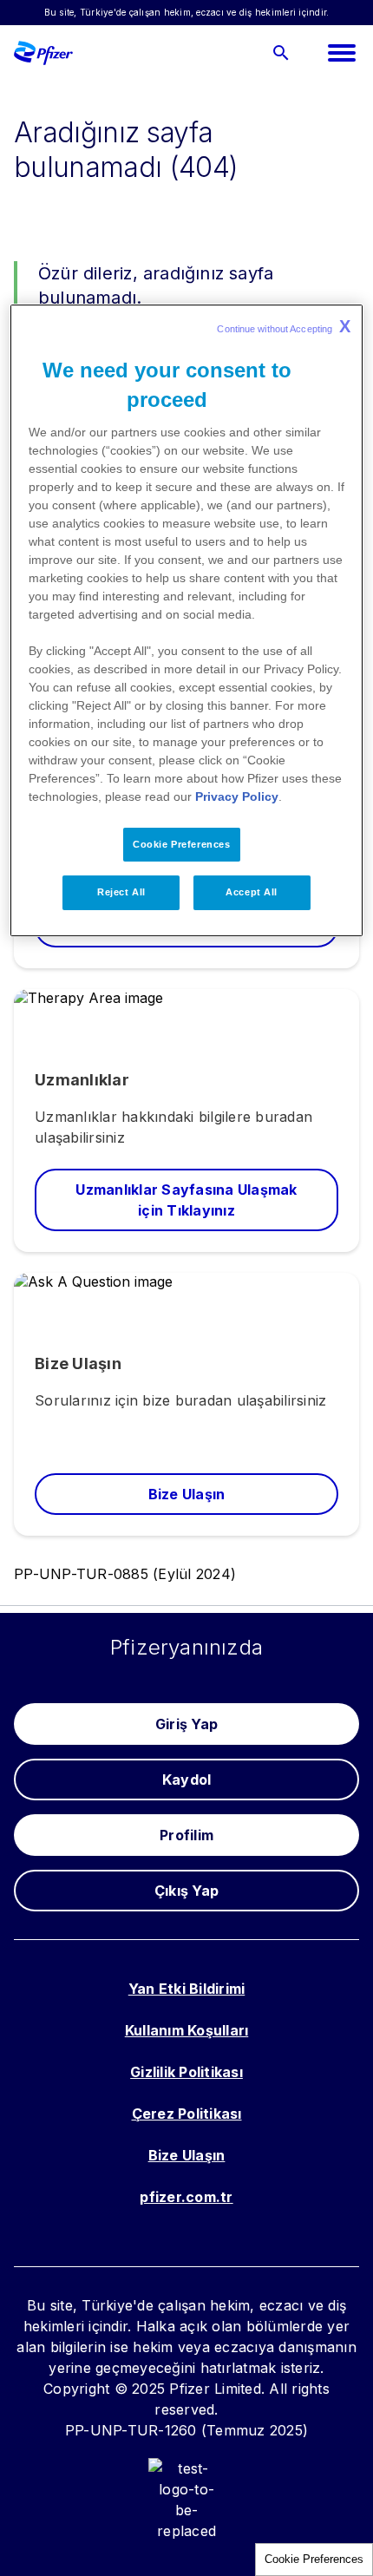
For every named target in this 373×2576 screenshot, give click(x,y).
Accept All (252, 893)
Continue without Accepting (284, 326)
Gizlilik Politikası (186, 2072)
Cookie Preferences (314, 2559)
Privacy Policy (237, 796)
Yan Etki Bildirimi (187, 1989)
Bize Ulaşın (187, 2155)
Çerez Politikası (187, 2114)
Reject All (121, 893)
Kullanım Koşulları (187, 2030)
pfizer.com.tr (186, 2197)
